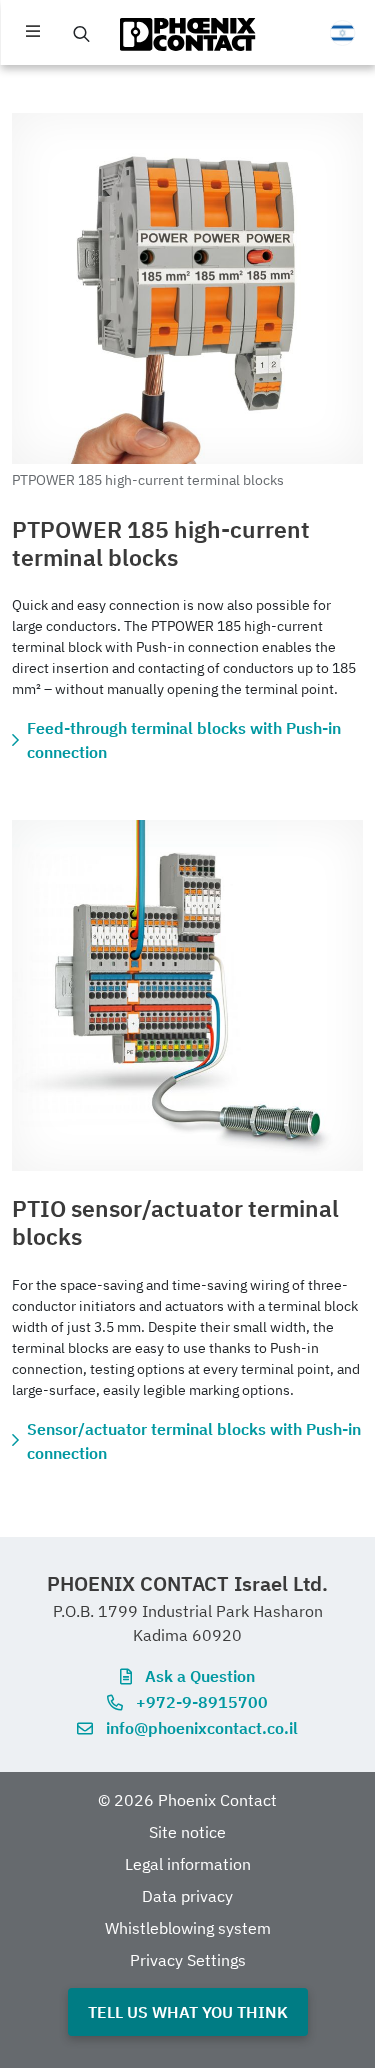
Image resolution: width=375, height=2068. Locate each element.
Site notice (187, 1832)
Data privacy (187, 1896)
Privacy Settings (188, 1960)
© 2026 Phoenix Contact (187, 1800)
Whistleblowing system (188, 1928)
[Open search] (82, 34)
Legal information (188, 1864)
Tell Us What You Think (188, 2012)
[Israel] (342, 33)
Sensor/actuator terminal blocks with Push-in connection (194, 1441)
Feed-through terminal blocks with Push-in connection (184, 740)
